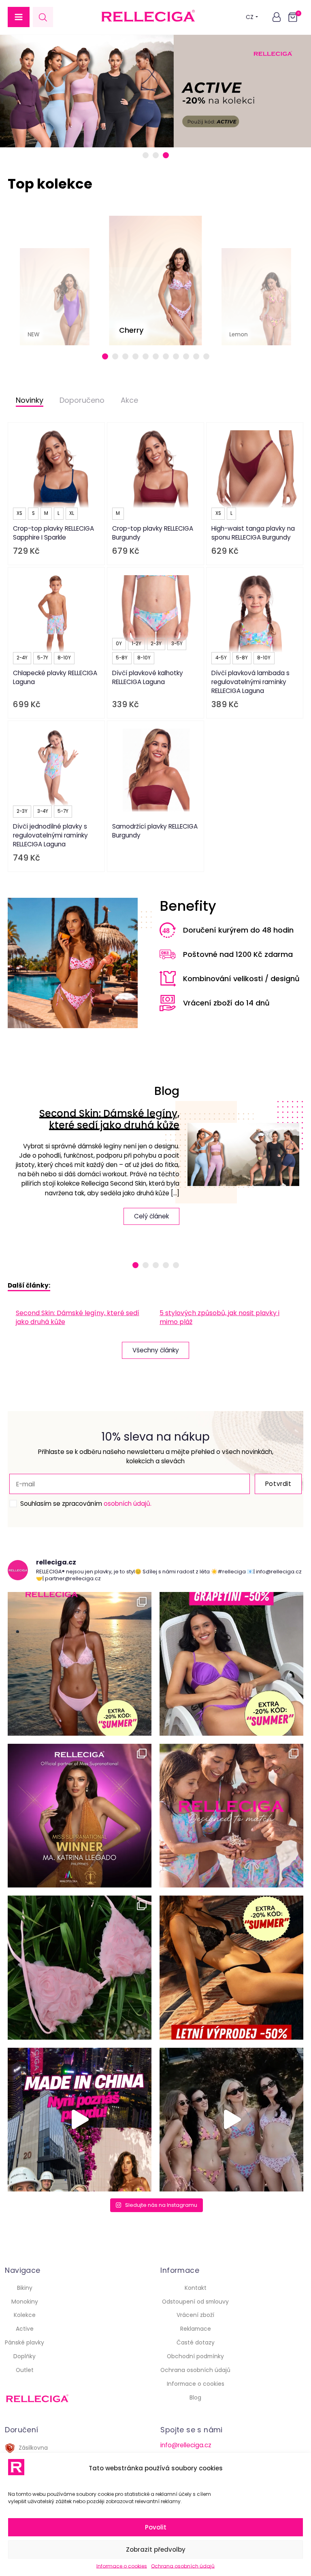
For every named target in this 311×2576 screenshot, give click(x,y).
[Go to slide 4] (166, 1265)
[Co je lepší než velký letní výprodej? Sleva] (231, 1664)
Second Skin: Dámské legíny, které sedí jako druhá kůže (109, 1119)
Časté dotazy (196, 2342)
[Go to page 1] (105, 356)
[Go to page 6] (156, 356)
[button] (19, 17)
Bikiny (25, 2288)
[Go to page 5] (146, 356)
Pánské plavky (24, 2342)
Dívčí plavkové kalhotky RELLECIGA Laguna (148, 677)
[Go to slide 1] (146, 155)
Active (25, 2329)
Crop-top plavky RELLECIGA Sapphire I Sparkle (53, 533)
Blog (195, 2397)
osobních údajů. (128, 1504)
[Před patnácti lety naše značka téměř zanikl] (80, 2120)
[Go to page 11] (206, 356)
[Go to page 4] (135, 356)
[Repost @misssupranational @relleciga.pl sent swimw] (231, 2120)
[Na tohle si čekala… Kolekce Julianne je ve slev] (80, 1967)
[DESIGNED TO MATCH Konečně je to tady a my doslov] (231, 1816)
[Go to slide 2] (156, 155)
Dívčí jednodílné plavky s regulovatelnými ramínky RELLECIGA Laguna (50, 835)
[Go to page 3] (125, 356)
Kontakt (196, 2288)
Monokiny (25, 2302)
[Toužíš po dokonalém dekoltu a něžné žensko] (80, 1664)
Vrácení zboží (195, 2315)
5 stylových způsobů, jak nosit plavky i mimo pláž (219, 1317)
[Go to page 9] (186, 356)
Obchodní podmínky (195, 2356)
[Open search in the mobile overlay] (43, 17)
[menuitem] (84, 1318)
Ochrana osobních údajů (183, 2566)
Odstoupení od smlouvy (195, 2302)
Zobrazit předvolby (156, 2549)
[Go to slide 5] (176, 1265)
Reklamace (196, 2329)
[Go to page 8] (176, 356)
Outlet (25, 2370)
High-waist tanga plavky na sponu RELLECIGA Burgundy (253, 533)
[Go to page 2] (115, 356)
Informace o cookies (122, 2566)
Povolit (156, 2527)
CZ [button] (250, 17)
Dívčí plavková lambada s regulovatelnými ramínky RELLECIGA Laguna (250, 682)
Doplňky (24, 2356)
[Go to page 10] (196, 356)
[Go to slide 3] (166, 155)
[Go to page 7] (166, 356)
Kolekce (25, 2315)
